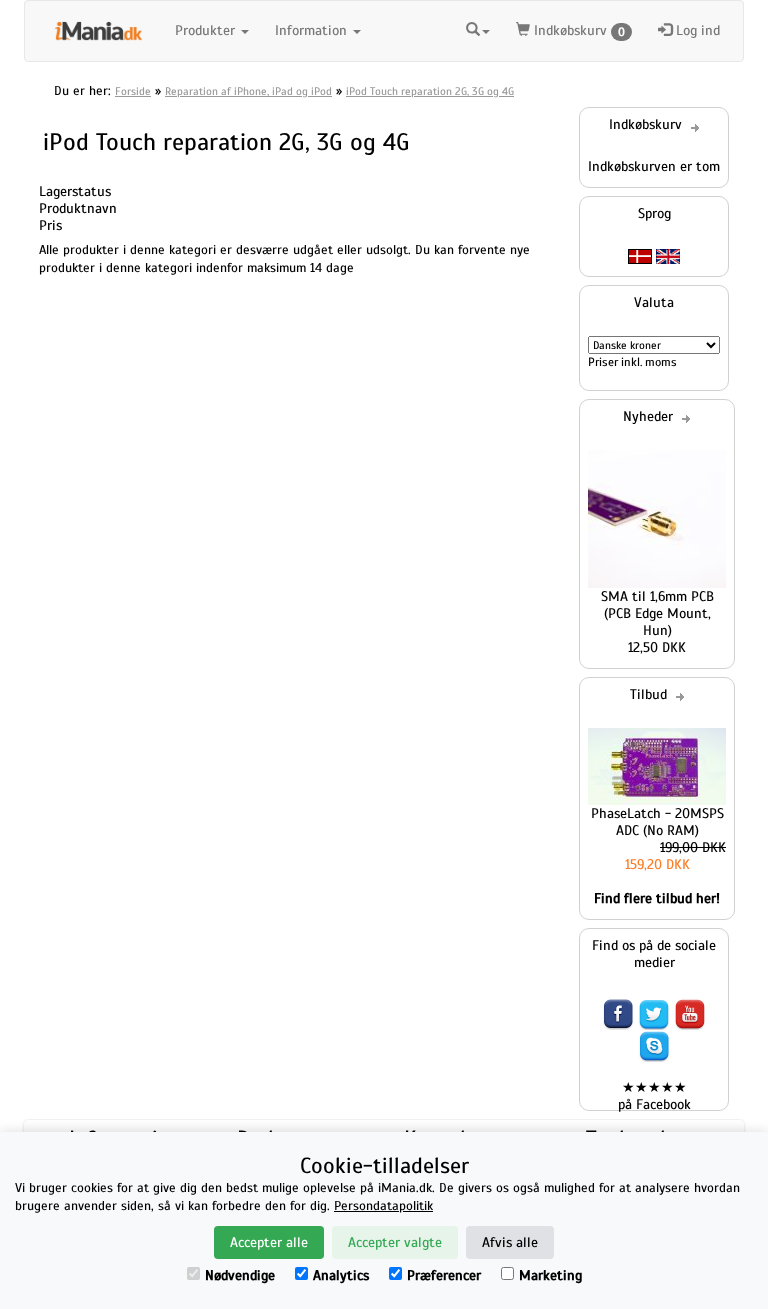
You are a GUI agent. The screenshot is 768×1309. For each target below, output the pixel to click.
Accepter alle (269, 1242)
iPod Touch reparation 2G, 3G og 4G (430, 91)
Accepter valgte (395, 1242)
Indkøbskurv (577, 30)
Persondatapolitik (383, 1206)
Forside (133, 91)
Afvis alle (510, 1242)
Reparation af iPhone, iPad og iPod (248, 91)
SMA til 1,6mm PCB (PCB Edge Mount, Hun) (657, 613)
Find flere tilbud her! (657, 898)
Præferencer (444, 1275)
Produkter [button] (207, 30)
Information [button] (313, 30)
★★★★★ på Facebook (654, 1096)
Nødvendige (240, 1275)
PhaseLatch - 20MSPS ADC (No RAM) (657, 822)
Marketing (550, 1275)
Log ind (696, 30)
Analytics (341, 1275)
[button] (478, 31)
